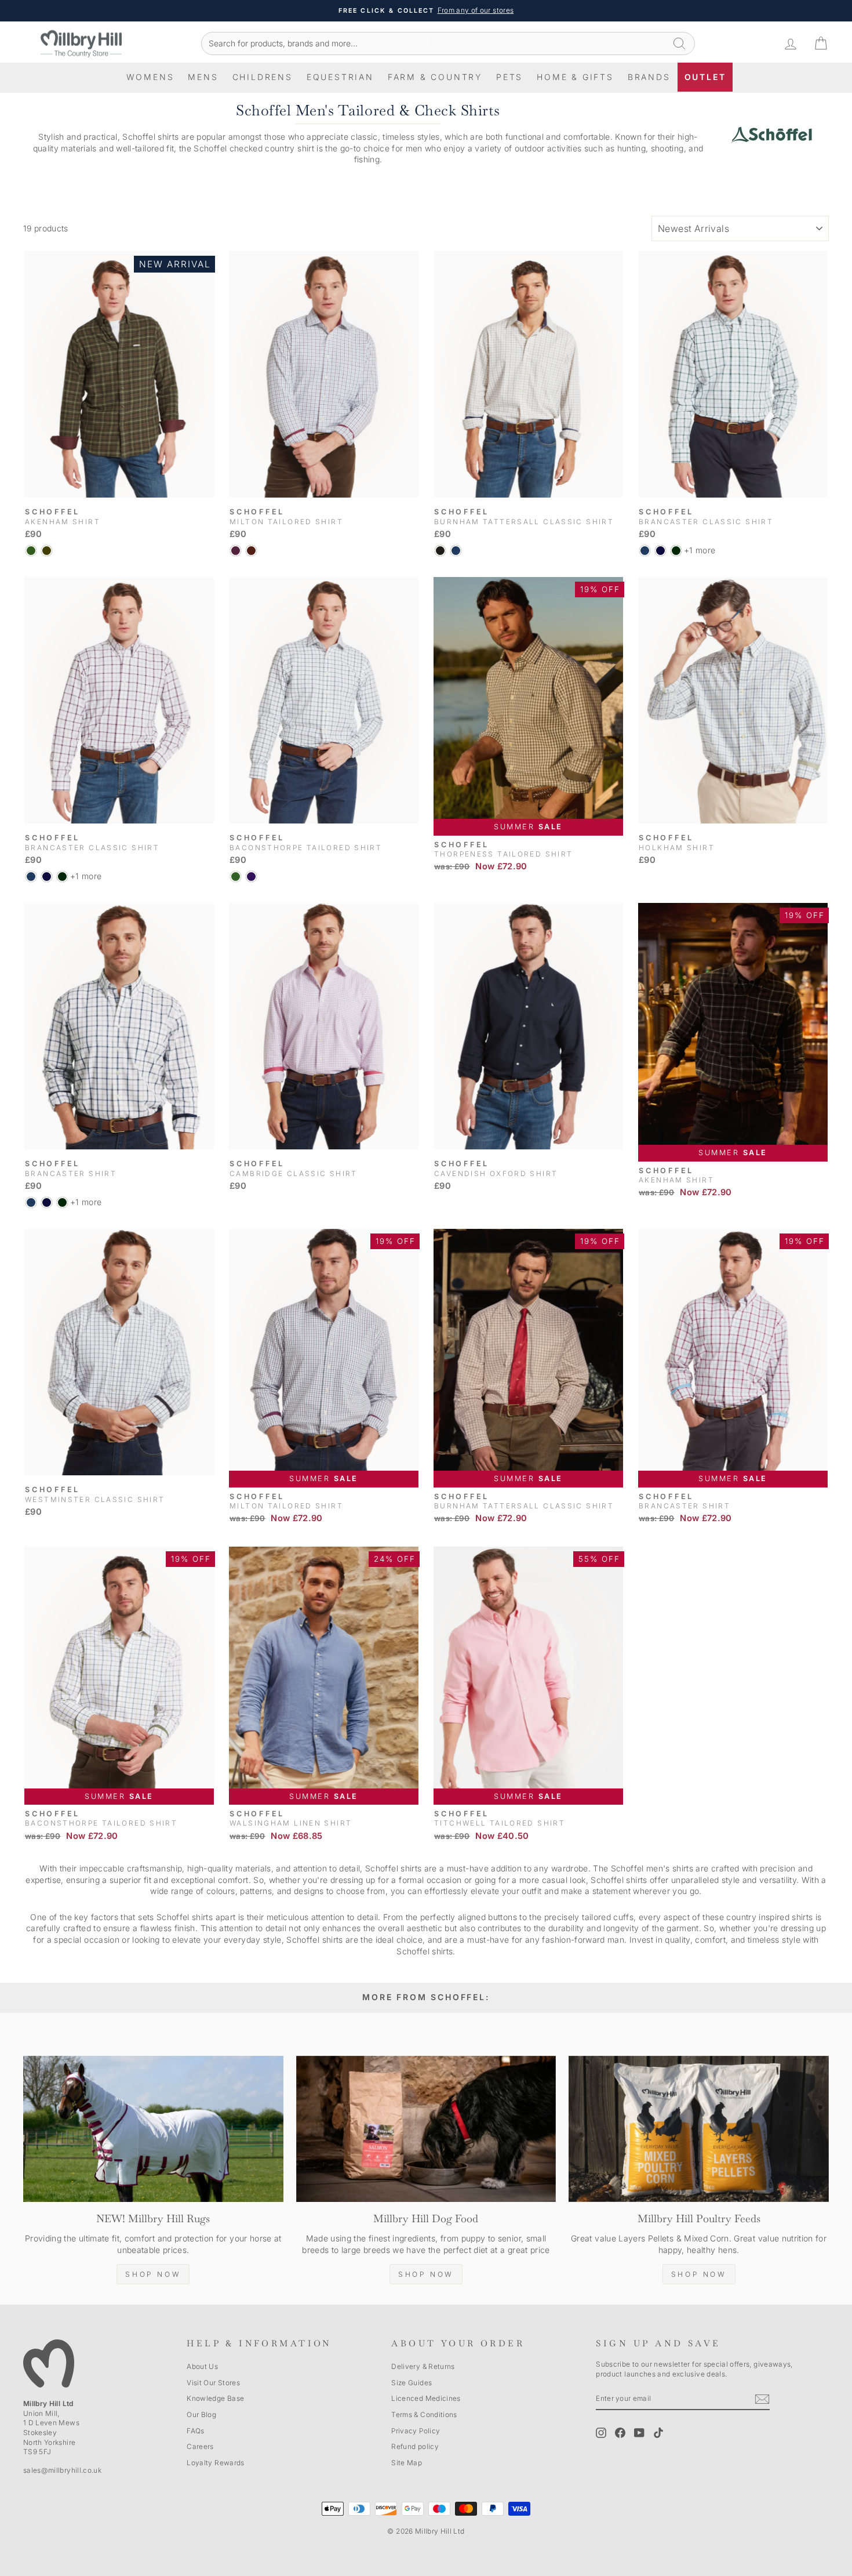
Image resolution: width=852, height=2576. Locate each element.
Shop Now (153, 2274)
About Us (202, 2366)
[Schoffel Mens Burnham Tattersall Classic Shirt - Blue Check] (456, 551)
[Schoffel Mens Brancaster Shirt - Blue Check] (645, 551)
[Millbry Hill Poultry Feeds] (699, 2129)
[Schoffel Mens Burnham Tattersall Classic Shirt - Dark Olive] (440, 551)
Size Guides (412, 2383)
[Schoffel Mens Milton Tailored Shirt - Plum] (236, 551)
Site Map (407, 2463)
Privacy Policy (416, 2431)
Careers (200, 2446)
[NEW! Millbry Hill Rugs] (153, 2129)
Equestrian (340, 77)
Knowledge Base (215, 2398)
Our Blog (201, 2414)
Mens (203, 77)
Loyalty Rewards (215, 2463)
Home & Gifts (575, 77)
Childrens (263, 77)
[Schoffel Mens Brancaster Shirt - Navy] (660, 551)
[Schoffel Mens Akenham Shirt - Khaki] (47, 551)
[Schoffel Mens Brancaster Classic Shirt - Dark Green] (676, 551)
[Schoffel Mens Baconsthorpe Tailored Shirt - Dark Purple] (251, 877)
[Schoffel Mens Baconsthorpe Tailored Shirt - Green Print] (236, 877)
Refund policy (415, 2446)
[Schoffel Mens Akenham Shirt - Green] (31, 551)
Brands (649, 77)
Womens (150, 77)
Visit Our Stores (213, 2383)
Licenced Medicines (426, 2398)
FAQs (195, 2431)
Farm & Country (435, 77)
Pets (509, 77)
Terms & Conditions (424, 2414)
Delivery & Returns (423, 2366)
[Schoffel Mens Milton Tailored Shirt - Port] (251, 551)
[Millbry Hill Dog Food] (426, 2129)
